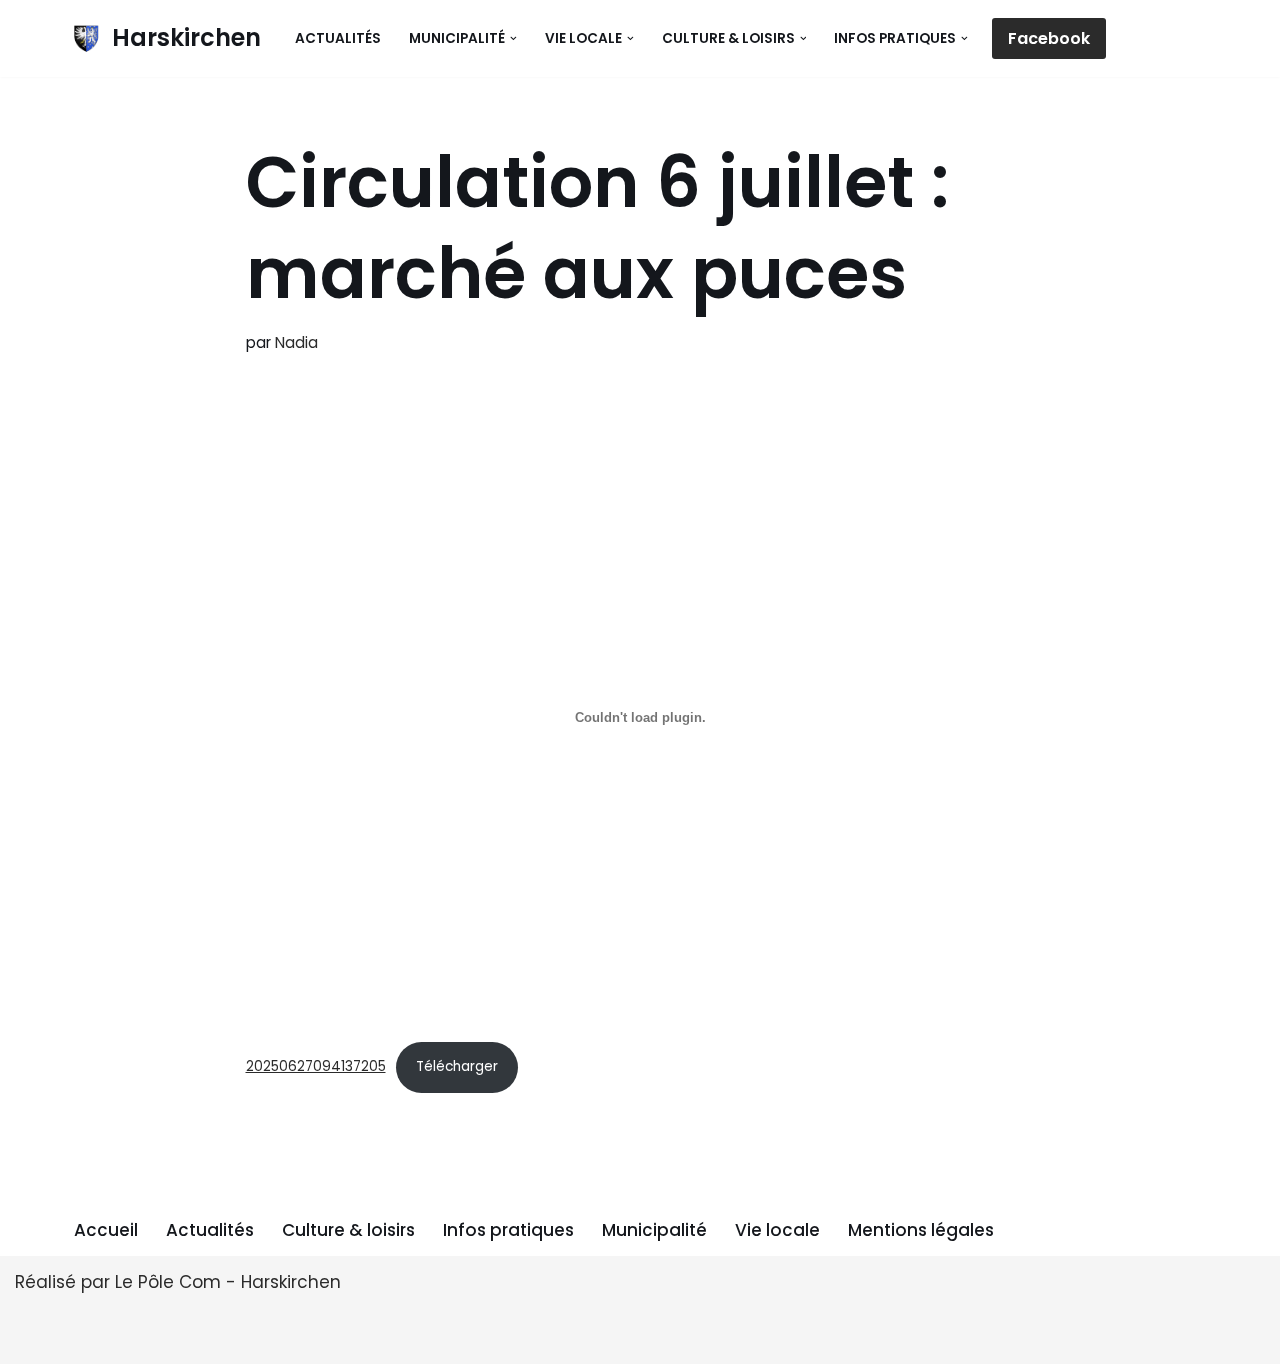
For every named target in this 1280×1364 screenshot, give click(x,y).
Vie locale (777, 1230)
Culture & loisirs (348, 1230)
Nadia (296, 342)
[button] (513, 38)
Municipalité (654, 1230)
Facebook (1049, 38)
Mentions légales (921, 1230)
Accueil (106, 1230)
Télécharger (457, 1066)
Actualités (338, 38)
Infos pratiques (508, 1230)
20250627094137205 (316, 1066)
